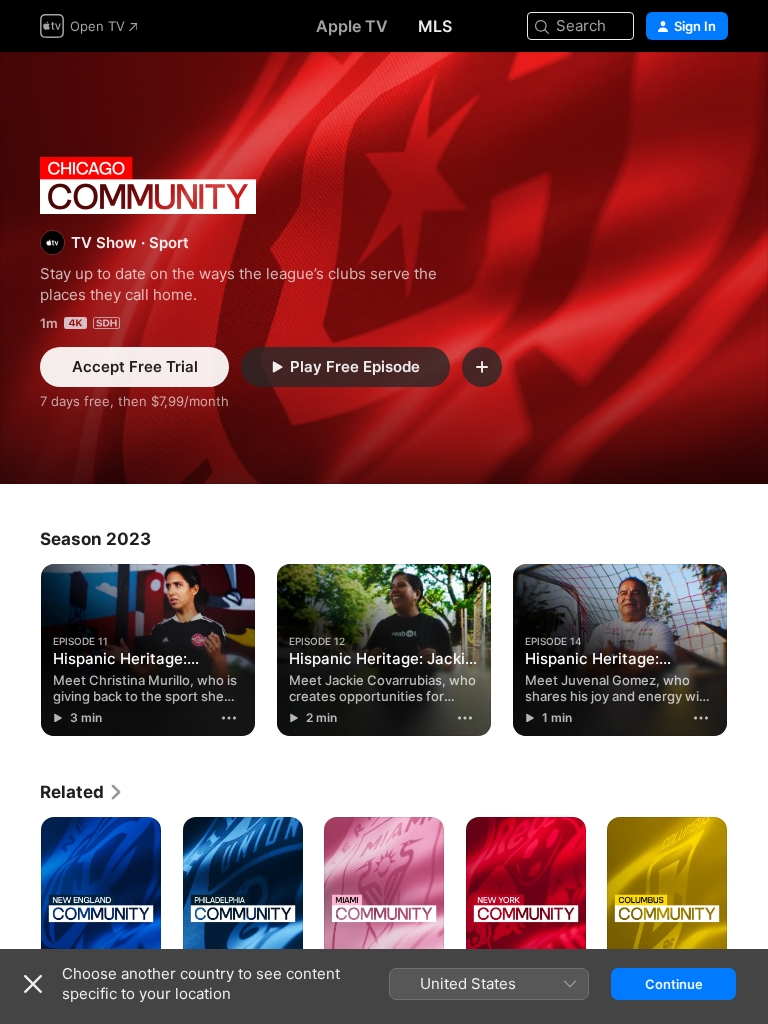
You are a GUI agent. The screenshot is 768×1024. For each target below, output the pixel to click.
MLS (435, 26)
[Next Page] (748, 650)
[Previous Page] (20, 650)
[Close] (33, 984)
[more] (229, 718)
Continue (674, 984)
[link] (82, 792)
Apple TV (352, 26)
